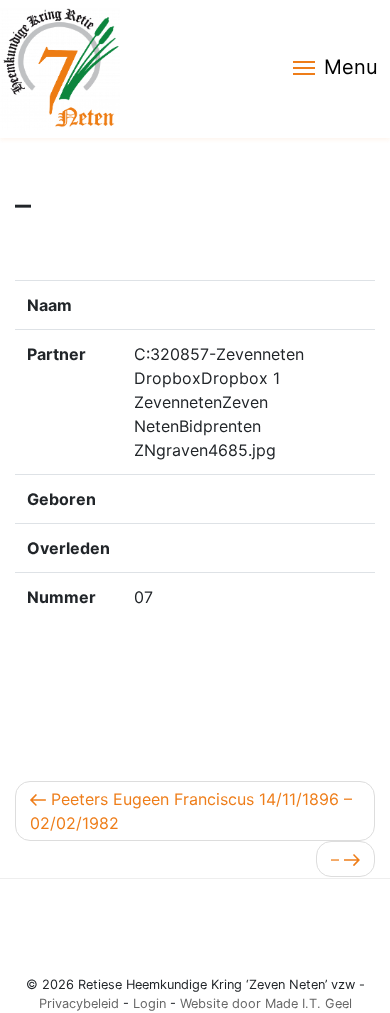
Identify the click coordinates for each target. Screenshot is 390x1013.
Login (149, 1003)
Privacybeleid (79, 1003)
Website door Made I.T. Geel (266, 1003)
